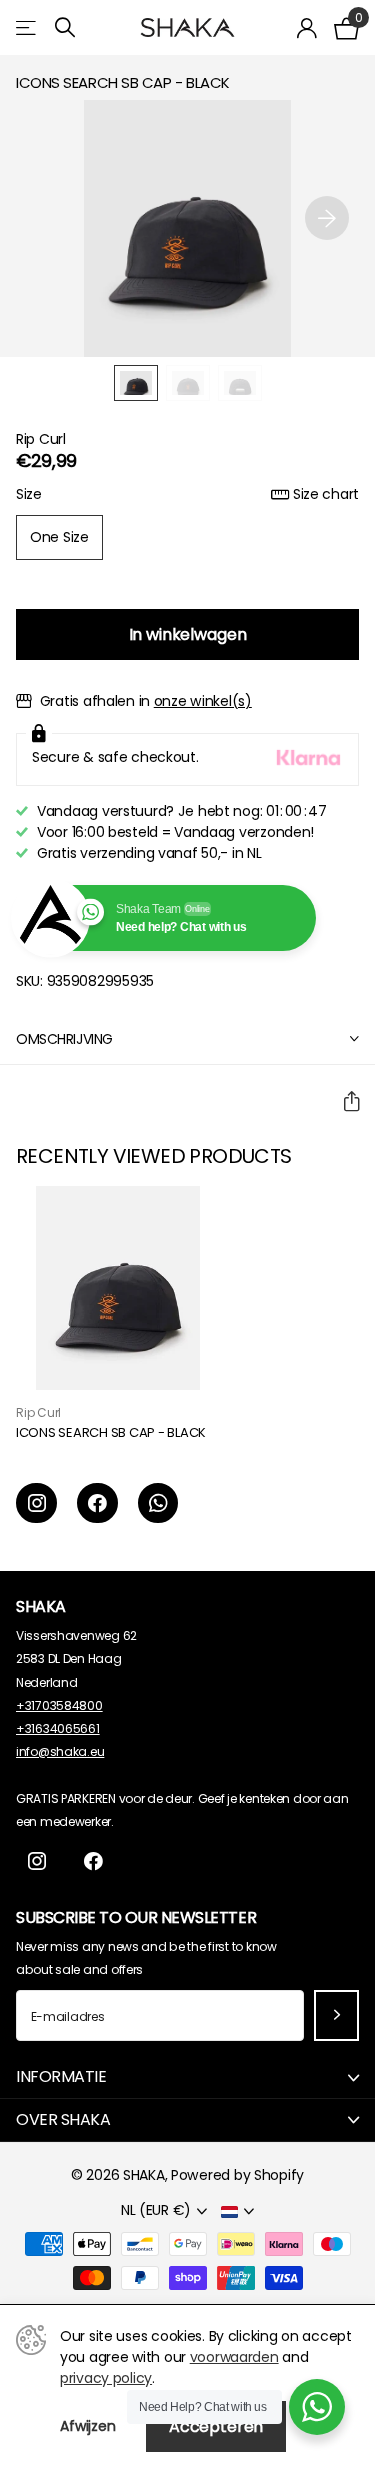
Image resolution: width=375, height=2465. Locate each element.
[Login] (307, 28)
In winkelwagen (188, 634)
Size (187, 494)
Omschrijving (64, 1039)
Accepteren (216, 2426)
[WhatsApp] (158, 1503)
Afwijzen (88, 2426)
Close (187, 2078)
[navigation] (136, 383)
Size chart (326, 494)
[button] (327, 218)
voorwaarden (234, 2357)
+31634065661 (58, 1728)
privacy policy (106, 2378)
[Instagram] (36, 1503)
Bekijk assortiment (27, 27)
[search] (65, 27)
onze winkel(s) (203, 701)
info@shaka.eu (60, 1751)
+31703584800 (59, 1705)
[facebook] (97, 1503)
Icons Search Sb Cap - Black (111, 1433)
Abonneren (336, 2015)
